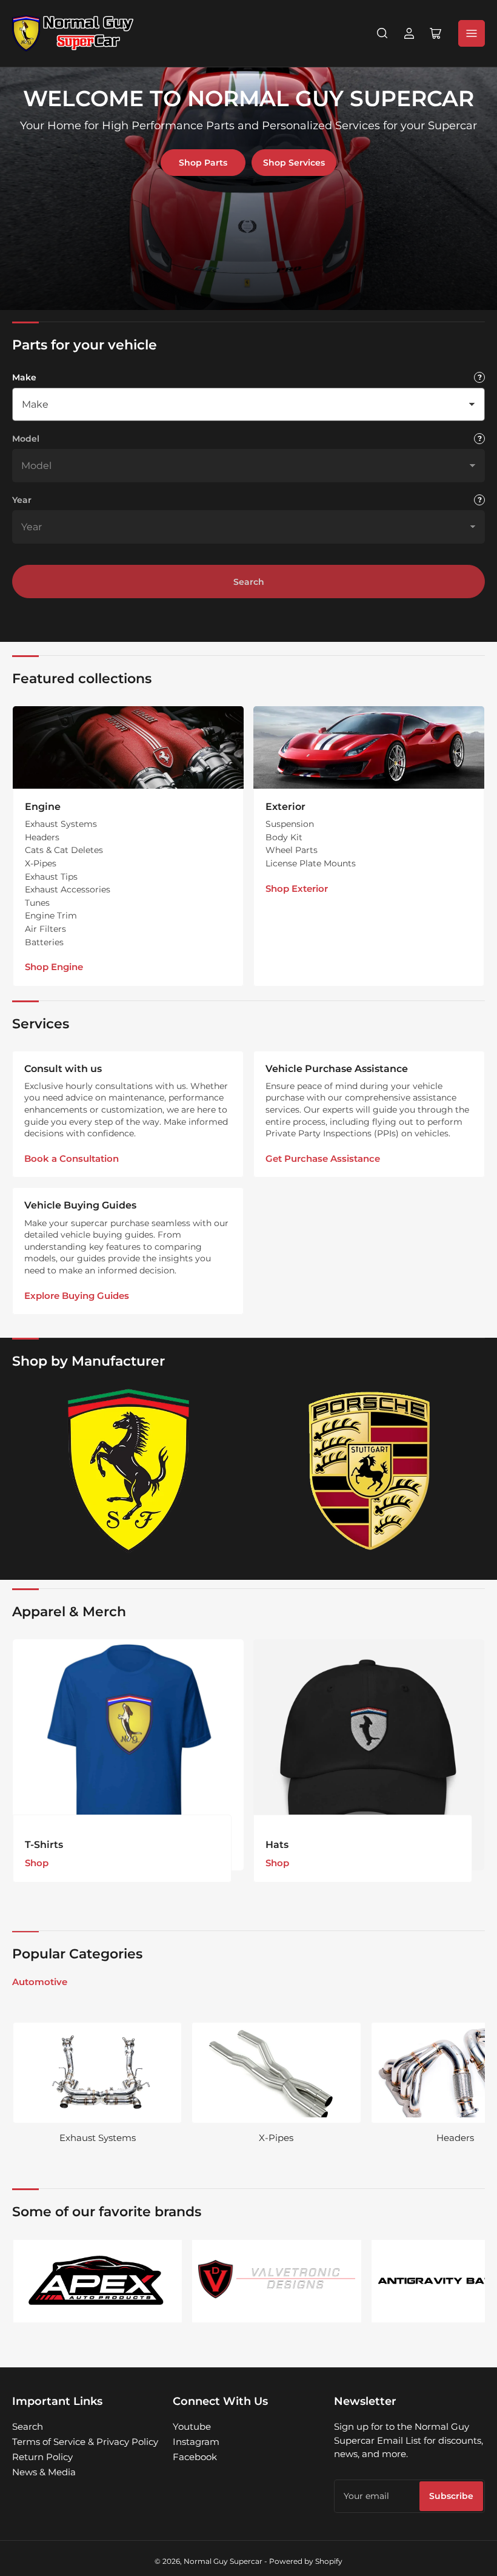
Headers (42, 837)
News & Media (44, 2472)
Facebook (195, 2457)
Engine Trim (51, 915)
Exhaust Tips (51, 877)
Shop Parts (203, 163)
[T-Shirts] (128, 1755)
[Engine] (128, 747)
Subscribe (451, 2496)
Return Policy (42, 2457)
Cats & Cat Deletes (64, 850)
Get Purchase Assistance (323, 1158)
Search (249, 582)
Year (22, 500)
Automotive (40, 1982)
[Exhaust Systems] (97, 2073)
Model (26, 439)
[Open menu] (472, 33)
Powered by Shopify (306, 2561)
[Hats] (369, 1755)
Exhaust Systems (61, 824)
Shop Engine (54, 967)
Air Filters (45, 929)
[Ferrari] (128, 1471)
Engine (43, 807)
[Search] (382, 33)
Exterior (285, 807)
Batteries (44, 942)
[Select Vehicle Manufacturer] (479, 377)
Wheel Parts (292, 850)
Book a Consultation (72, 1158)
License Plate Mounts (311, 863)
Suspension (290, 824)
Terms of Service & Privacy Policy (85, 2442)
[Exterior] (369, 747)
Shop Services (294, 163)
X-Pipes (41, 863)
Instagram (196, 2442)
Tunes (37, 903)
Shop (37, 1863)
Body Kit (284, 837)
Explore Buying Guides (77, 1296)
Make (24, 377)
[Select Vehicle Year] (479, 500)
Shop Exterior (297, 888)
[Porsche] (369, 1471)
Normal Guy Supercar (223, 2561)
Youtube (192, 2426)
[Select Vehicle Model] (479, 439)
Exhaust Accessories (68, 889)
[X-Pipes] (276, 2073)
